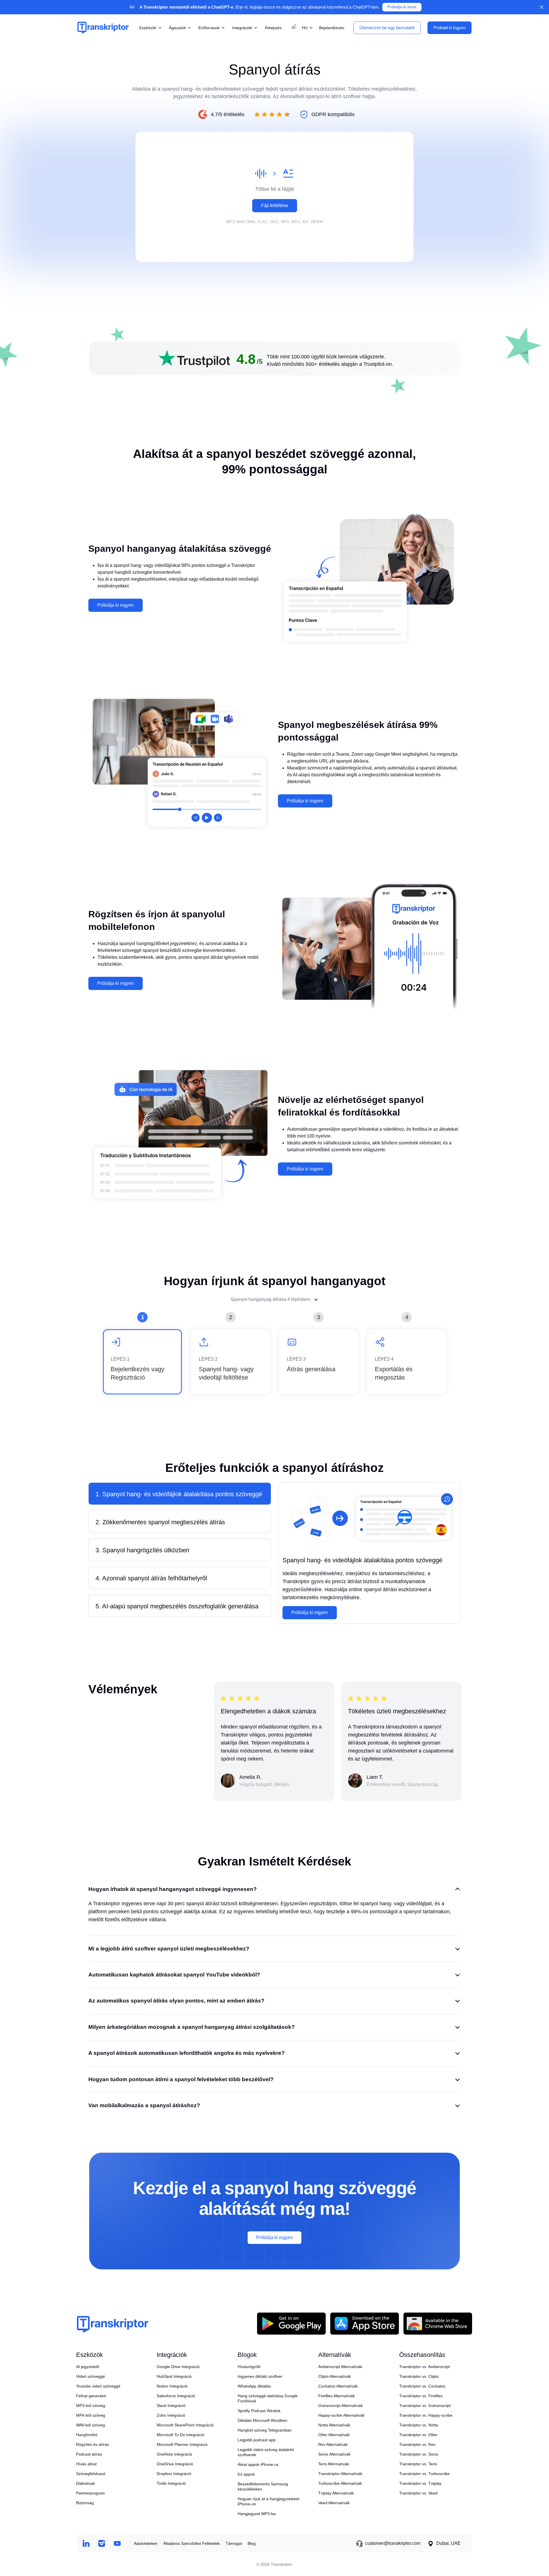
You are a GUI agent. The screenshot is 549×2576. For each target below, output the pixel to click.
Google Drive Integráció (178, 2367)
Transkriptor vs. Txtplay (420, 2483)
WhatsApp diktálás (254, 2386)
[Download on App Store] (365, 2323)
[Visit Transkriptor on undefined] (86, 2544)
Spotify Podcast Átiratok (259, 2411)
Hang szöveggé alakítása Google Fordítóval (268, 2398)
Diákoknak (85, 2483)
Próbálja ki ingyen (116, 605)
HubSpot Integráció (174, 2376)
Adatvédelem (146, 2543)
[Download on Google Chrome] (438, 2323)
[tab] (180, 1494)
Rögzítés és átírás (93, 2444)
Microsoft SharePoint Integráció (185, 2425)
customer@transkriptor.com (393, 2543)
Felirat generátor (91, 2396)
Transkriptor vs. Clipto (419, 2376)
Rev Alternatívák (333, 2444)
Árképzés (273, 27)
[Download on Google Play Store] (291, 2323)
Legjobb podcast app (257, 2440)
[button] (301, 28)
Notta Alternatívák (334, 2425)
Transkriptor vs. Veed (418, 2493)
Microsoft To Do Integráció (180, 2435)
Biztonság (85, 2503)
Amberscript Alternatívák (340, 2367)
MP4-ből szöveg (91, 2415)
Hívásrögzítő (249, 2367)
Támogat (234, 2543)
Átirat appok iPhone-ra (258, 2464)
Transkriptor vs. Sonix (419, 2454)
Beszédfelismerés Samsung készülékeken (263, 2486)
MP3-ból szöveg (91, 2406)
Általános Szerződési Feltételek (192, 2543)
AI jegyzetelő (88, 2367)
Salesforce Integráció (176, 2396)
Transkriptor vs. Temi (418, 2464)
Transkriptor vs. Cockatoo (422, 2386)
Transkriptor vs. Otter (418, 2435)
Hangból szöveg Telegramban (265, 2430)
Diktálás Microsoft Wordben (262, 2420)
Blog (252, 2543)
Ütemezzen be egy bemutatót (387, 27)
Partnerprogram (90, 2493)
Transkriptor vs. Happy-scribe (426, 2415)
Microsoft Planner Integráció (182, 2444)
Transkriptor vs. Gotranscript (425, 2406)
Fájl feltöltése (275, 206)
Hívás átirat (86, 2464)
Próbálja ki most (402, 7)
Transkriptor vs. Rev (417, 2444)
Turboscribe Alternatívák (340, 2483)
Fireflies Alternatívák (337, 2396)
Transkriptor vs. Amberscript (424, 2367)
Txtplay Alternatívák (336, 2493)
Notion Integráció (172, 2386)
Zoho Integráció (171, 2415)
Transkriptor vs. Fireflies (421, 2396)
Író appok (246, 2474)
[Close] (542, 7)
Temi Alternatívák (334, 2464)
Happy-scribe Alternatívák (341, 2415)
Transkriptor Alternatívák (340, 2474)
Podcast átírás (89, 2454)
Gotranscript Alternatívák (341, 2406)
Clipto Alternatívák (335, 2376)
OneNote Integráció (174, 2454)
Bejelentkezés (332, 27)
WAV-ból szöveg (90, 2425)
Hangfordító (87, 2435)
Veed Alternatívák (334, 2503)
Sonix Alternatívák (334, 2454)
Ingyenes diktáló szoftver (260, 2376)
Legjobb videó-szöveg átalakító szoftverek (266, 2452)
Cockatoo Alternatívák (338, 2386)
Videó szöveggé (90, 2376)
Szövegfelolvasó (91, 2474)
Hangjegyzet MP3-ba (257, 2514)
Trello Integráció (171, 2483)
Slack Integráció (171, 2406)
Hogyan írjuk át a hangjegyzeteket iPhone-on (268, 2501)
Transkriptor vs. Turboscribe (424, 2474)
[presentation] (274, 197)
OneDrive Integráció (175, 2464)
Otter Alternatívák (334, 2435)
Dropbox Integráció (174, 2474)
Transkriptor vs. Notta (419, 2425)
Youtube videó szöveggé (98, 2386)
